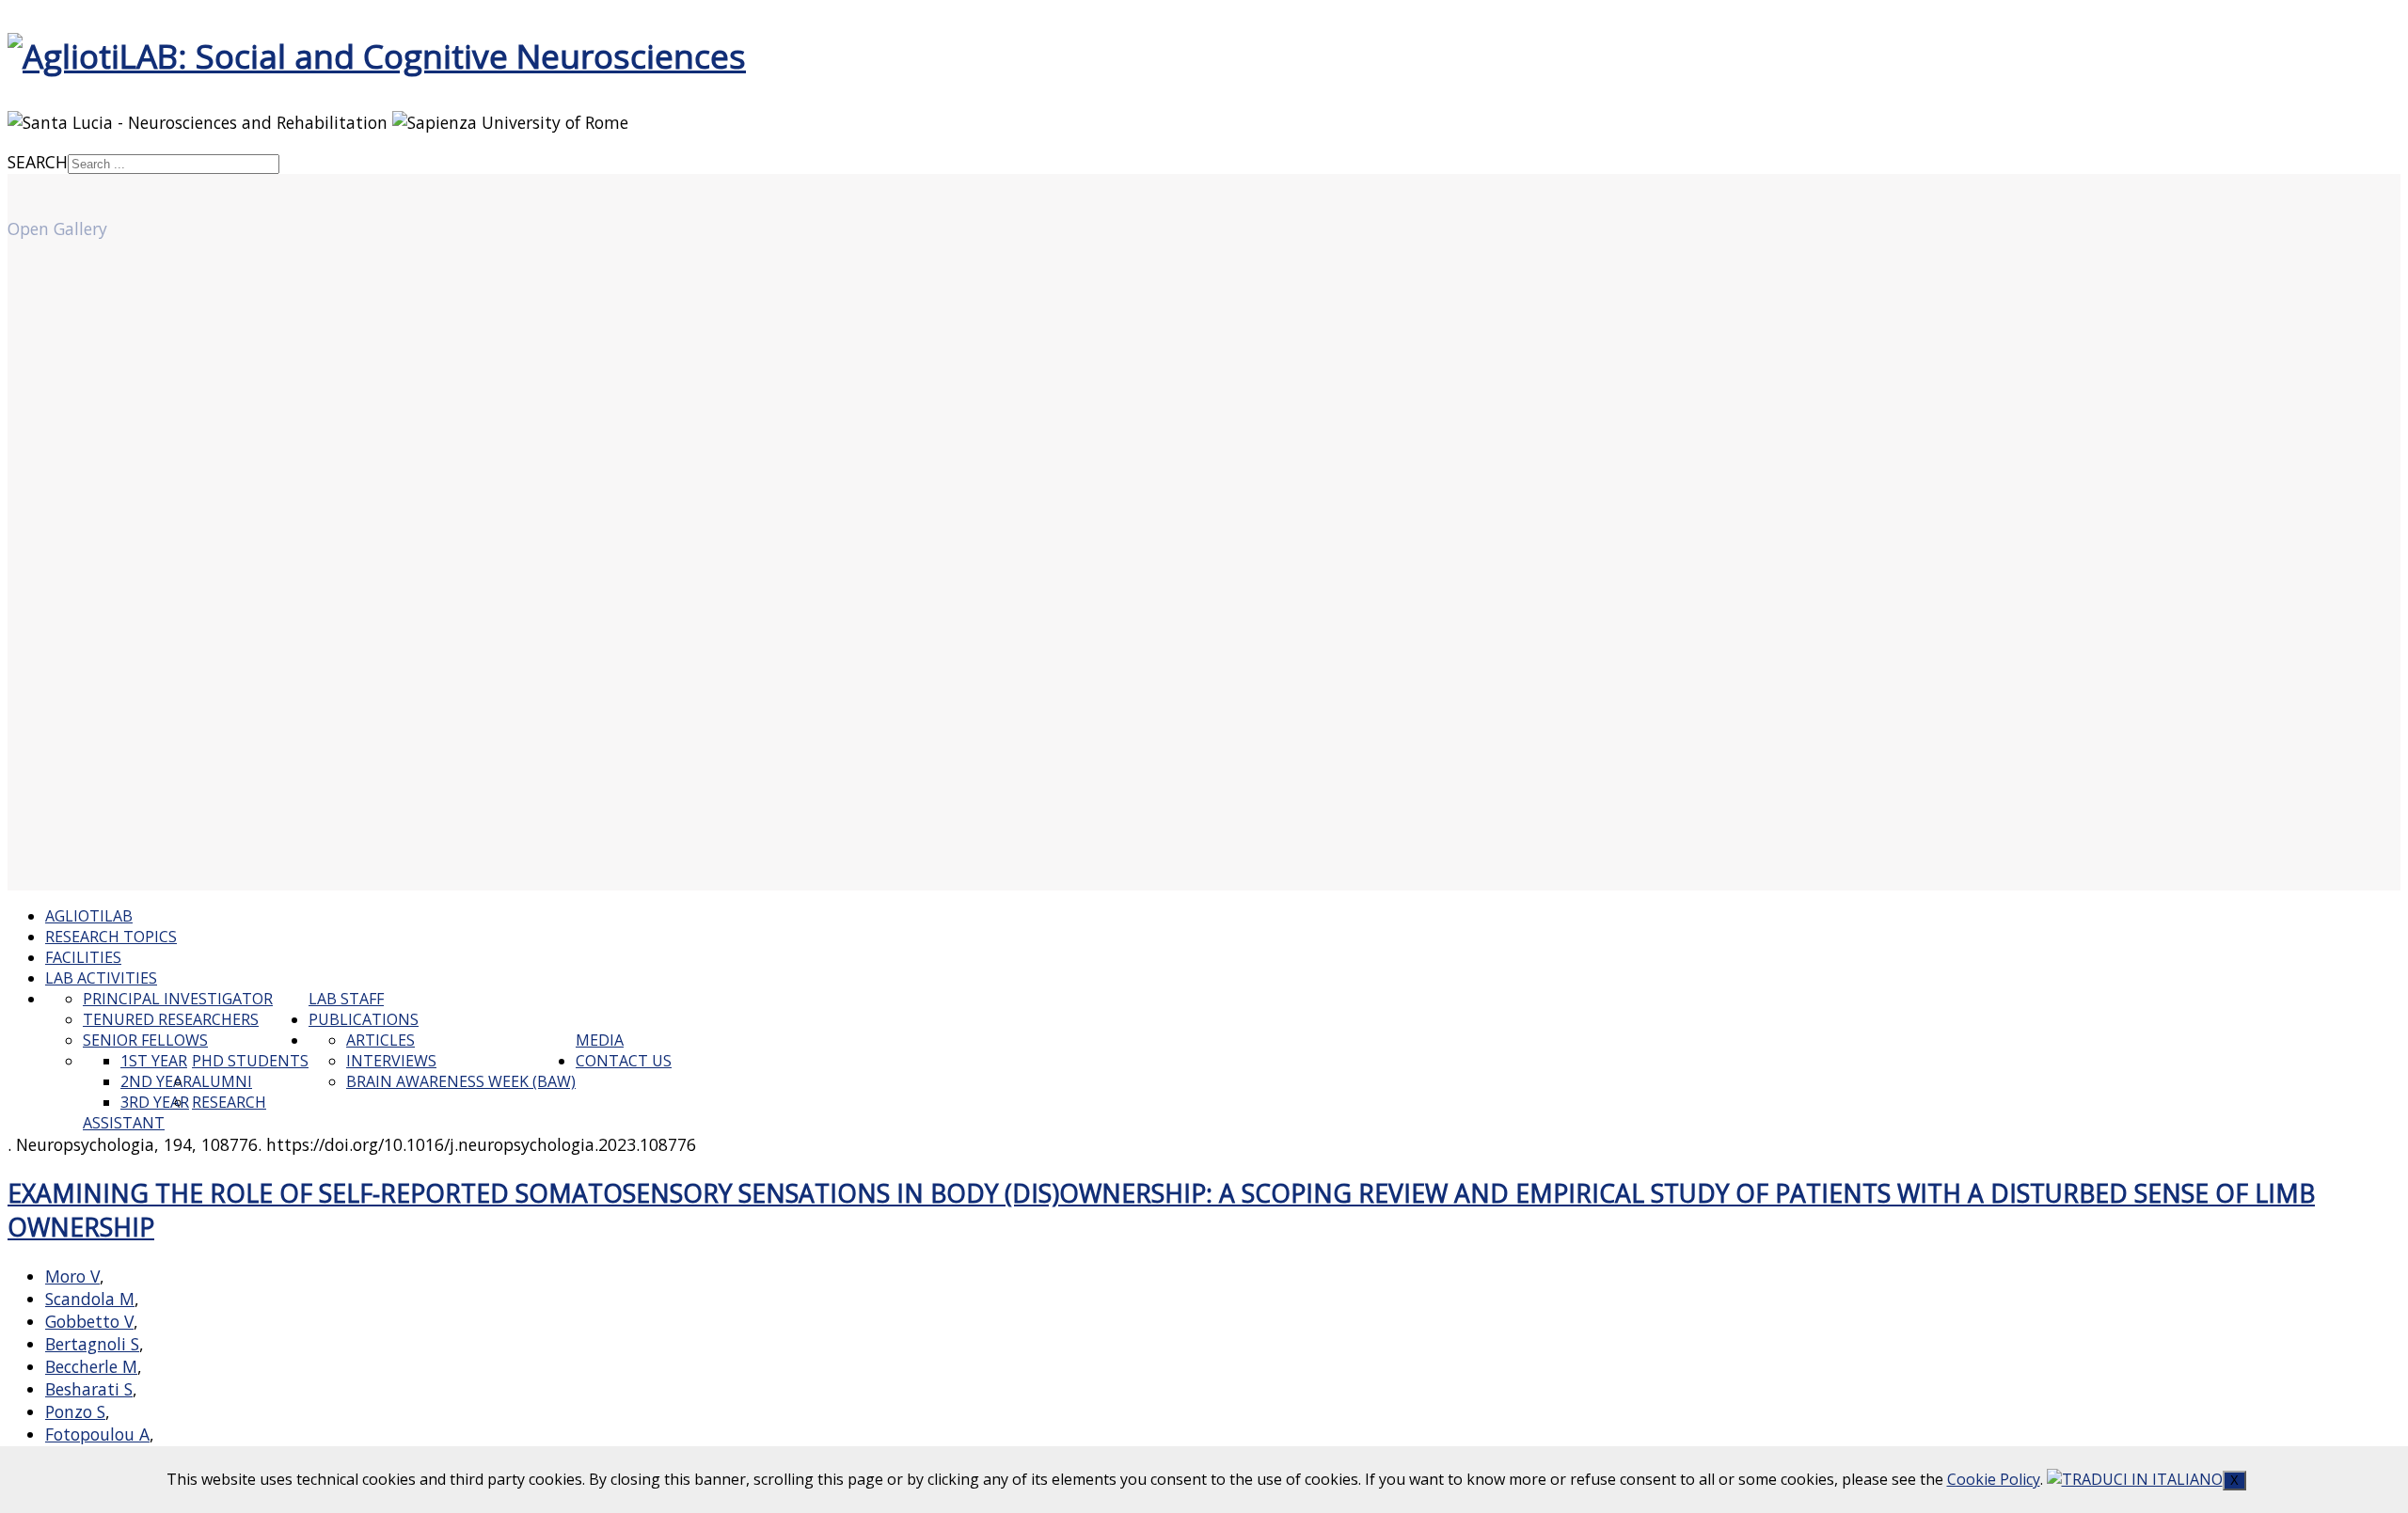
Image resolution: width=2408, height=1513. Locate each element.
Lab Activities (101, 978)
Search (38, 162)
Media (600, 1040)
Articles (380, 1040)
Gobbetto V (89, 1321)
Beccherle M (91, 1366)
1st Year (154, 1061)
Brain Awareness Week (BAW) (461, 1081)
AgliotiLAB (89, 916)
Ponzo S (75, 1411)
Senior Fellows (145, 1040)
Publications (364, 1019)
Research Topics (111, 937)
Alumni (222, 1081)
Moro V (72, 1276)
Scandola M (90, 1299)
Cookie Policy (1994, 1479)
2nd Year (156, 1081)
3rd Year (155, 1102)
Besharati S (89, 1389)
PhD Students (250, 1061)
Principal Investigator (178, 999)
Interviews (391, 1061)
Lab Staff (346, 999)
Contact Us (624, 1061)
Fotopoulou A (97, 1434)
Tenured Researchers (171, 1019)
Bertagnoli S (92, 1344)
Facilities (83, 957)
